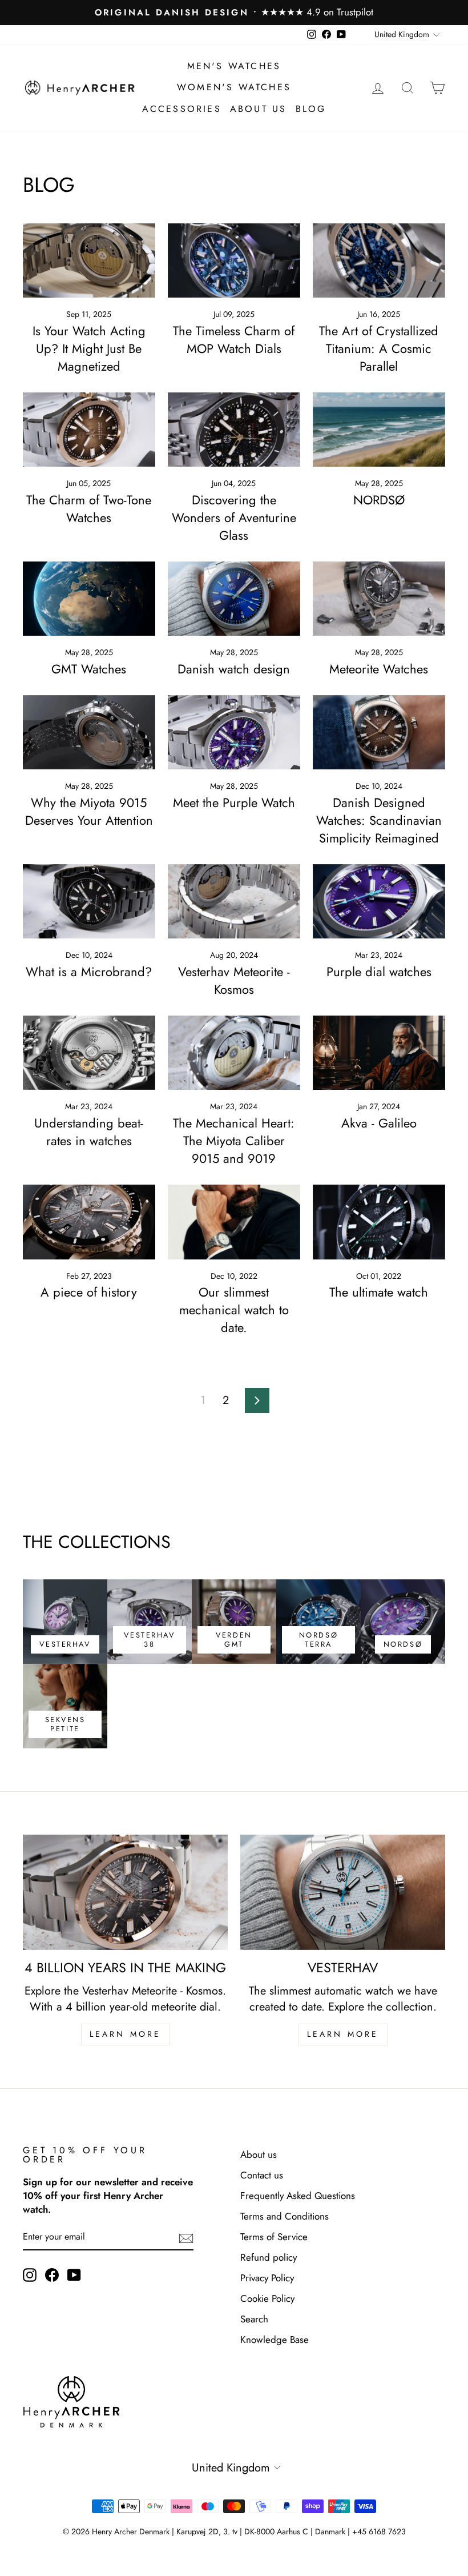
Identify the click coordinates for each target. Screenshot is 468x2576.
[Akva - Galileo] (379, 1053)
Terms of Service (274, 2237)
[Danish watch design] (234, 599)
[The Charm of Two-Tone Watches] (89, 430)
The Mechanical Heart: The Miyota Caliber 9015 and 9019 (234, 1141)
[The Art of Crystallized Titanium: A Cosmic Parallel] (379, 260)
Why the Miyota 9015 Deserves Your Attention (89, 811)
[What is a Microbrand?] (89, 901)
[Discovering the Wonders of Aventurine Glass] (234, 430)
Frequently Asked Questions (298, 2196)
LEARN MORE (126, 2034)
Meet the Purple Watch (234, 803)
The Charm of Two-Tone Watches (89, 509)
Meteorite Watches (379, 669)
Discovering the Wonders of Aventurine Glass (234, 517)
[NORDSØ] (379, 430)
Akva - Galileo (379, 1123)
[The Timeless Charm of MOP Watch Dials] (234, 260)
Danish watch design (234, 669)
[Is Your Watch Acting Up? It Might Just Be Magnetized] (89, 260)
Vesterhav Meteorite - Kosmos (234, 980)
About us (259, 109)
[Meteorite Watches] (379, 599)
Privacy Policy (267, 2278)
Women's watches (234, 87)
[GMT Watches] (89, 599)
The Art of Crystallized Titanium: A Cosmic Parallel (379, 348)
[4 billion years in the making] (125, 1892)
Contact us (262, 2175)
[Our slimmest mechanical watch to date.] (234, 1222)
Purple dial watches (379, 972)
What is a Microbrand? (89, 972)
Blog (311, 109)
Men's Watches (234, 66)
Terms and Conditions (285, 2216)
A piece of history (89, 1292)
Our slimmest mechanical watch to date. (234, 1310)
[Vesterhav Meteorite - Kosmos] (234, 901)
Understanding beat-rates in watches (89, 1132)
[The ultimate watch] (379, 1222)
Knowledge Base (275, 2340)
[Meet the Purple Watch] (234, 732)
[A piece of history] (89, 1222)
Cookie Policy (267, 2298)
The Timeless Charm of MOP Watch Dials (234, 340)
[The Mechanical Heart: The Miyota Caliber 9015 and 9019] (234, 1053)
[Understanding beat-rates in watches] (89, 1053)
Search (254, 2319)
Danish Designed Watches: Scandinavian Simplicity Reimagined (379, 820)
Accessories (182, 109)
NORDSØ (379, 500)
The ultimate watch (379, 1292)
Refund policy (269, 2257)
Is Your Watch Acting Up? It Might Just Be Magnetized (89, 348)
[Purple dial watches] (379, 901)
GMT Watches (89, 669)
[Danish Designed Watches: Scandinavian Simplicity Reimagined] (379, 732)
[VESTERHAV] (343, 1892)
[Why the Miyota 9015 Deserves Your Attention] (89, 732)
